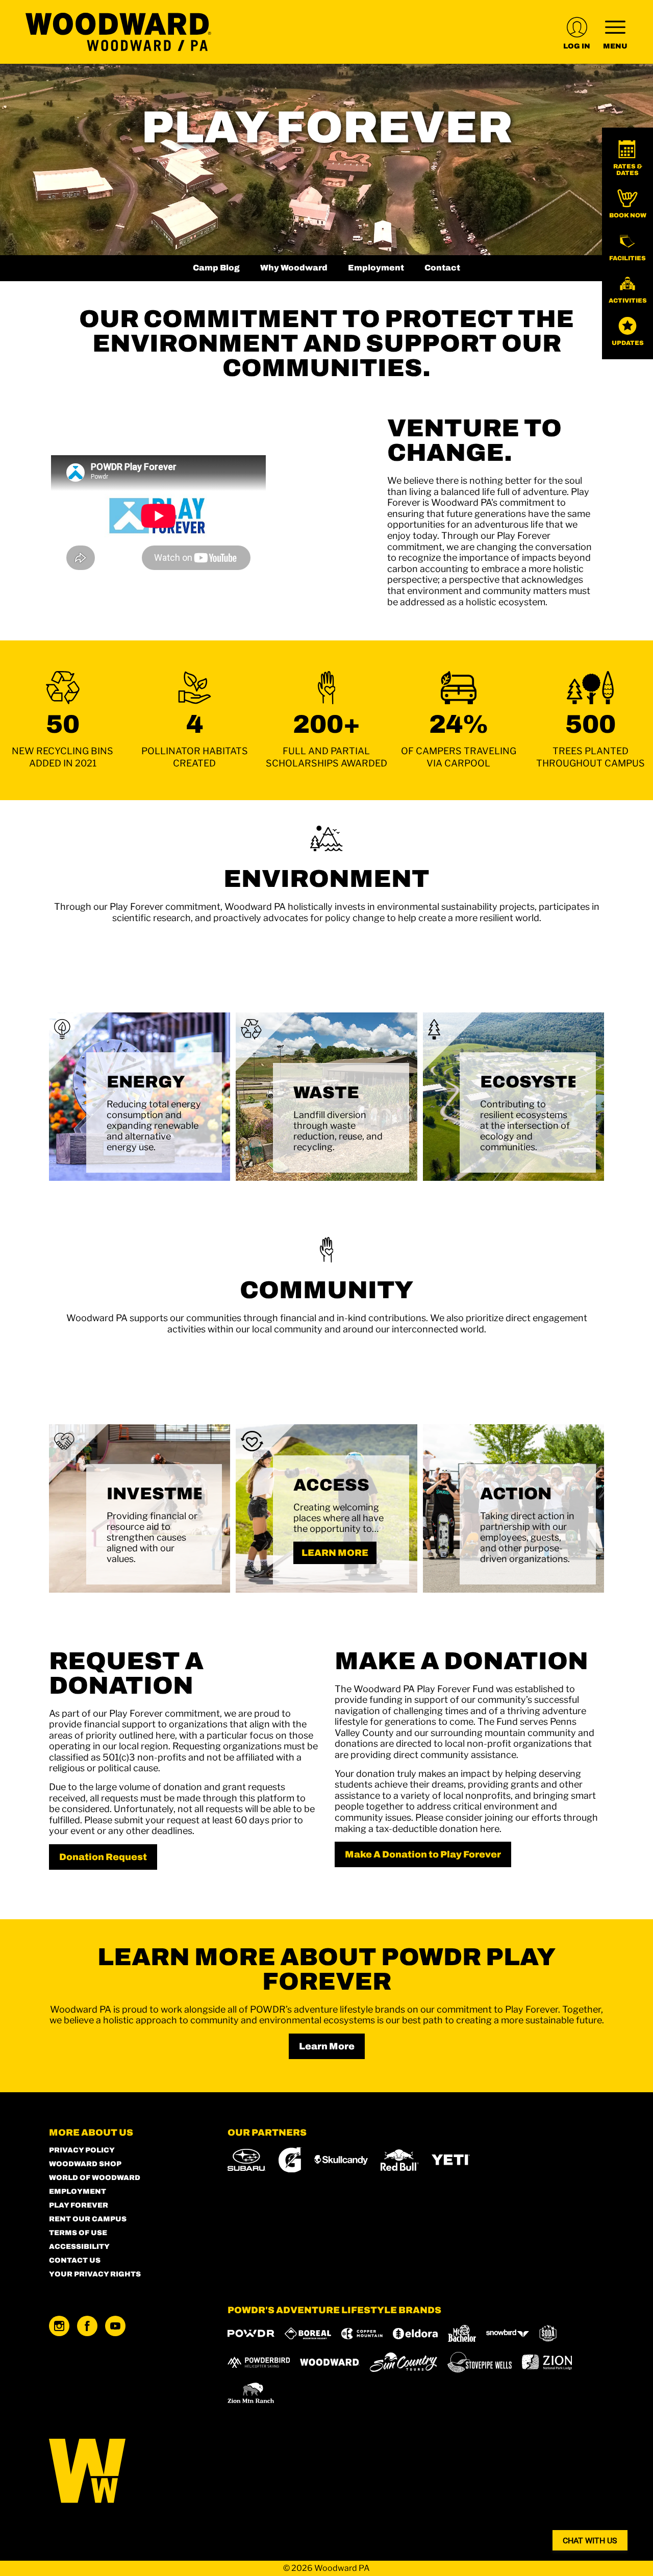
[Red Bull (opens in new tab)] (400, 2160)
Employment (376, 268)
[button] (627, 158)
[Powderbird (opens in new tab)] (259, 2362)
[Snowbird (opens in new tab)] (508, 2333)
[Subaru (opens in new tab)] (247, 2160)
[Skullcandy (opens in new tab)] (341, 2160)
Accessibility (79, 2247)
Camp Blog (216, 268)
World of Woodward (95, 2178)
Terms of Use (78, 2233)
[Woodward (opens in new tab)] (330, 2362)
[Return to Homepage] (118, 32)
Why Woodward (294, 268)
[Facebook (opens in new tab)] (87, 2326)
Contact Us (75, 2260)
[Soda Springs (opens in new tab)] (548, 2333)
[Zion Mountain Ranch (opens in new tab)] (251, 2393)
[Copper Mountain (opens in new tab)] (362, 2334)
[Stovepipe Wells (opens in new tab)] (480, 2362)
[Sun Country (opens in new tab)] (404, 2362)
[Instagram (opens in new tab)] (59, 2326)
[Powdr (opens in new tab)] (251, 2333)
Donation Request (103, 1857)
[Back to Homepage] (125, 2472)
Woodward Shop (85, 2164)
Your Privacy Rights (95, 2274)
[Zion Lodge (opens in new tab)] (547, 2362)
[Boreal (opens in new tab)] (308, 2333)
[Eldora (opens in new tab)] (415, 2334)
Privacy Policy (82, 2150)
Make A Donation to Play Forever (423, 1854)
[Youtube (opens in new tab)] (115, 2326)
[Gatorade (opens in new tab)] (290, 2160)
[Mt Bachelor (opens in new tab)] (462, 2333)
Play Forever (79, 2205)
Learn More (327, 2046)
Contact (442, 268)
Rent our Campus (88, 2219)
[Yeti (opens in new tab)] (451, 2160)
